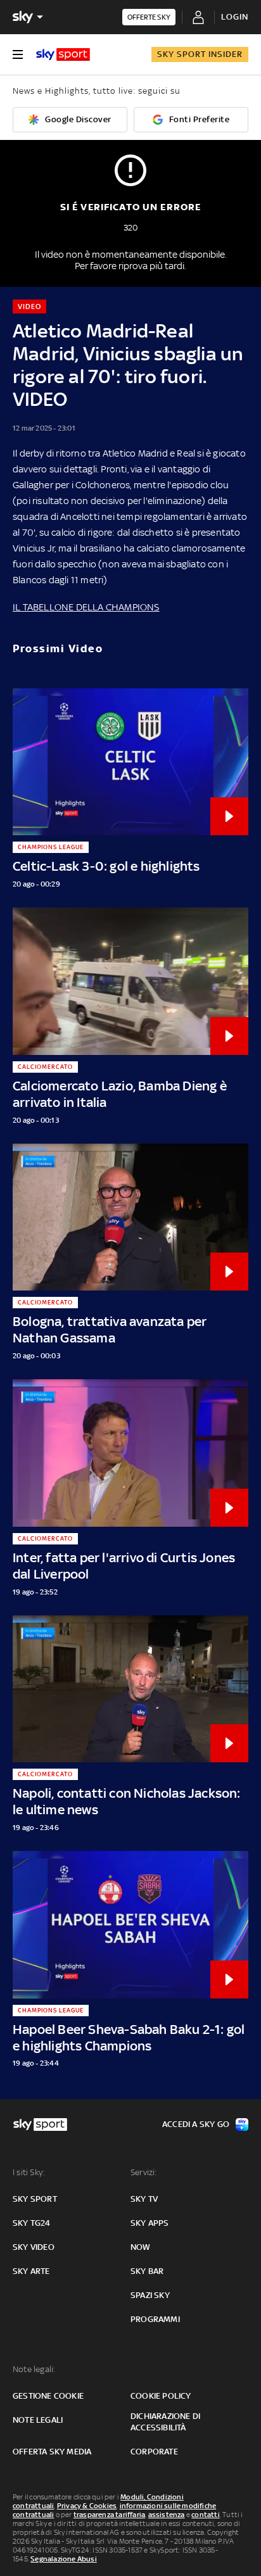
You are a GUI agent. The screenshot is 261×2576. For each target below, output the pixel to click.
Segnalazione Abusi (64, 2559)
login (235, 17)
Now (141, 2247)
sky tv (144, 2199)
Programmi (155, 2319)
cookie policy (161, 2396)
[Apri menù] (18, 54)
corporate (154, 2452)
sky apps (150, 2223)
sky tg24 (32, 2223)
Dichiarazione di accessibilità (165, 2422)
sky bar (147, 2271)
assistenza (167, 2515)
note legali (38, 2420)
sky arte (31, 2271)
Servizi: (144, 2172)
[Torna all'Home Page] (63, 54)
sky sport (35, 2199)
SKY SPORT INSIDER (200, 54)
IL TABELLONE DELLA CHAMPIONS (86, 607)
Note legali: (34, 2369)
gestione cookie (48, 2396)
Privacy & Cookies (87, 2506)
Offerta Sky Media (52, 2452)
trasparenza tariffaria (109, 2515)
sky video (34, 2247)
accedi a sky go (196, 2124)
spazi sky (150, 2295)
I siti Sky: (29, 2172)
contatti (206, 2515)
